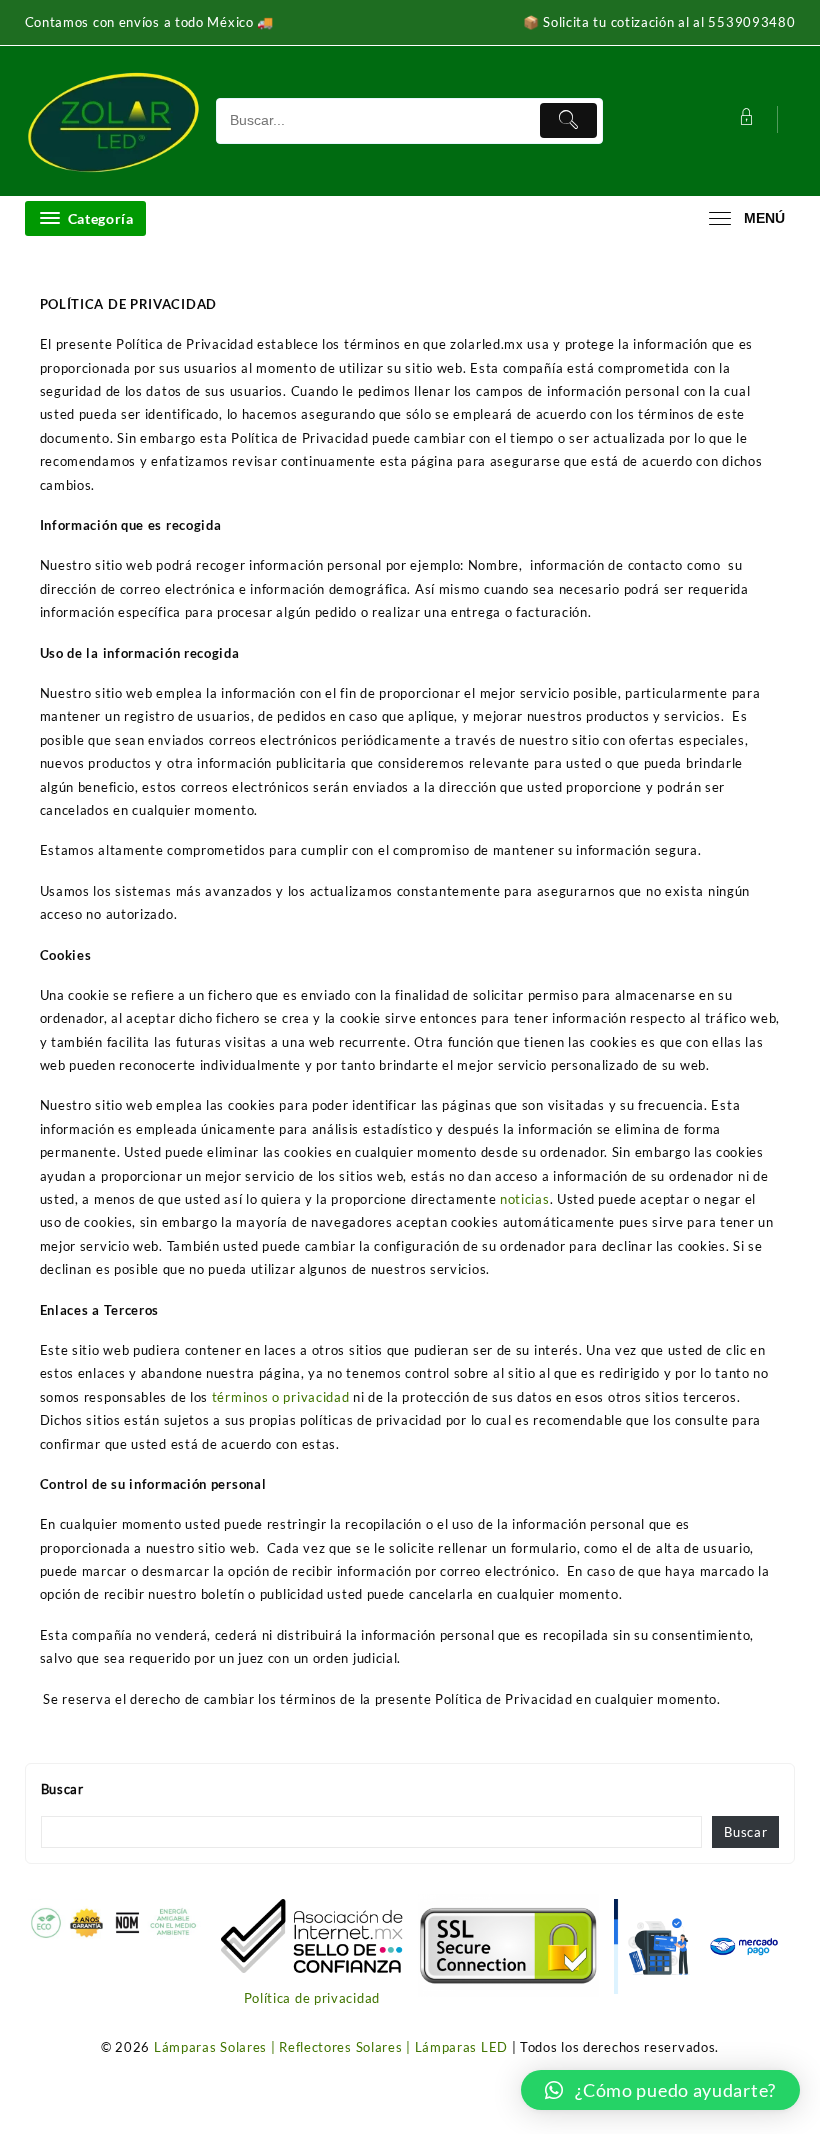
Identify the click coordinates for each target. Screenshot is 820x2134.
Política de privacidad (312, 1998)
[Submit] (568, 120)
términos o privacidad (281, 1397)
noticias (525, 1199)
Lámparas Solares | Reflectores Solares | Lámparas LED (331, 2047)
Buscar (62, 1789)
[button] (660, 2090)
